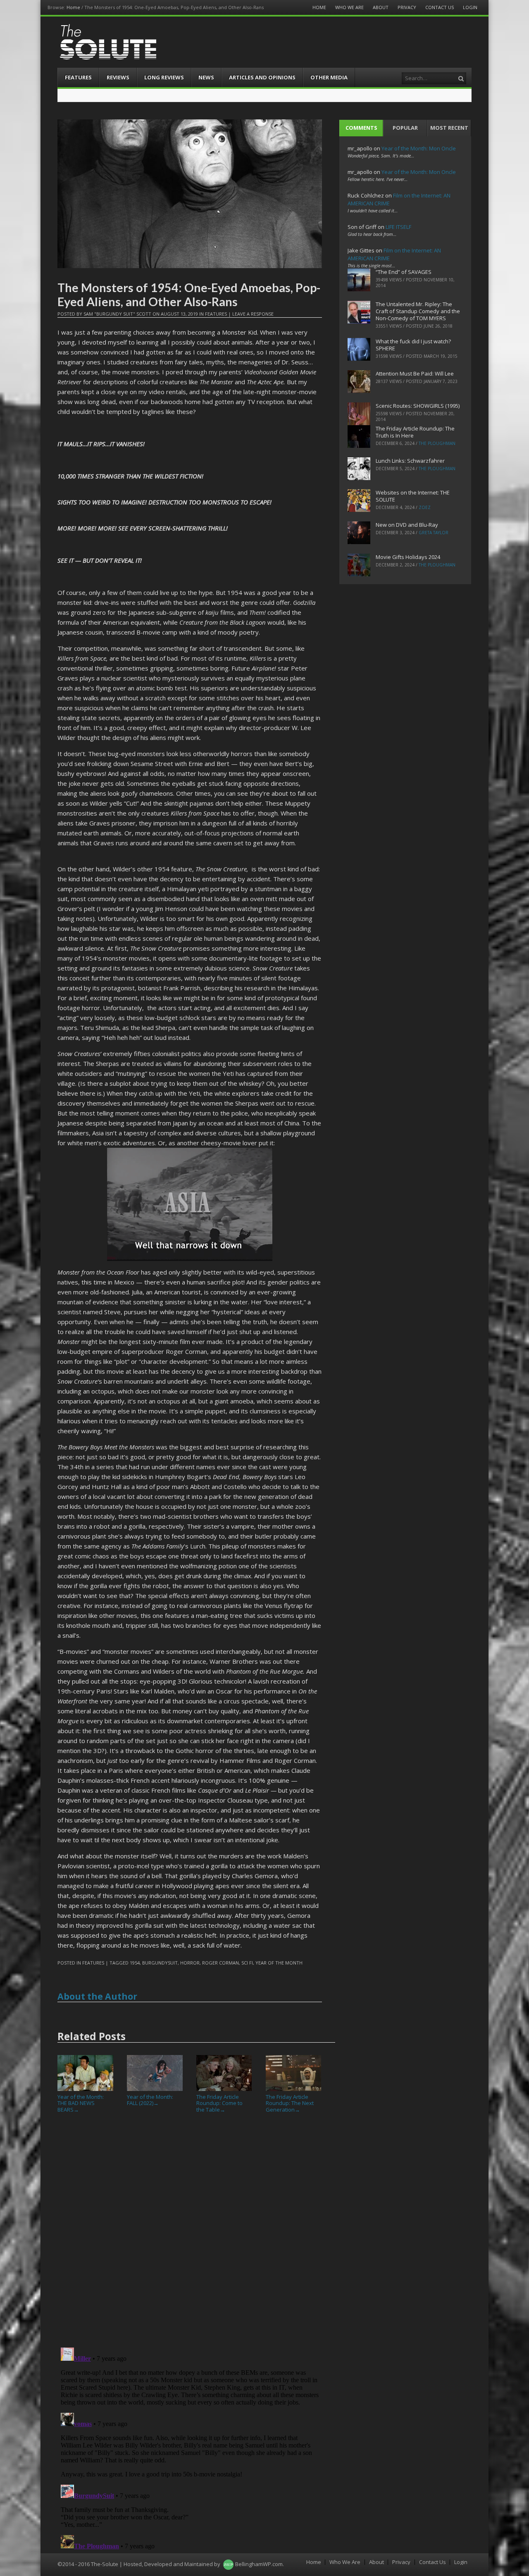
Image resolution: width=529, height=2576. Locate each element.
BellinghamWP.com (259, 2564)
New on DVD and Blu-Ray (407, 525)
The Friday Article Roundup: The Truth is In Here (415, 432)
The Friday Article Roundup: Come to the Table (219, 2103)
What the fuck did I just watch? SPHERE (413, 345)
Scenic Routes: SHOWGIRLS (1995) (418, 406)
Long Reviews (164, 77)
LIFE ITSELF (398, 227)
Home (73, 7)
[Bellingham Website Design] (228, 2564)
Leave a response (253, 314)
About (381, 7)
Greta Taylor (434, 533)
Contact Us (440, 7)
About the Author (97, 1996)
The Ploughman (437, 443)
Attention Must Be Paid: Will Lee (415, 373)
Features (78, 77)
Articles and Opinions (262, 77)
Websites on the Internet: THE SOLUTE (413, 496)
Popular (405, 128)
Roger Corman (220, 1963)
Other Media (329, 77)
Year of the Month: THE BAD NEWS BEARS (81, 2103)
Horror (190, 1963)
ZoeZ (425, 507)
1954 (135, 1963)
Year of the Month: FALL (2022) (150, 2100)
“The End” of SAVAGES (404, 272)
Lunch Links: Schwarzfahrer (410, 461)
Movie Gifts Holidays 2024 (408, 557)
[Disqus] (190, 2233)
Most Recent (449, 128)
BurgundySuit (160, 1963)
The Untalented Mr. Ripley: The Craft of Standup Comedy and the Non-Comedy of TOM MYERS (418, 311)
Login (470, 7)
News (206, 77)
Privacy (407, 7)
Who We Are (349, 7)
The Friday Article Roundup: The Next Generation (290, 2103)
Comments (361, 128)
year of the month (279, 1963)
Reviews (118, 77)
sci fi (247, 1963)
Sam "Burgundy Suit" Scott (117, 314)
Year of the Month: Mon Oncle (419, 148)
